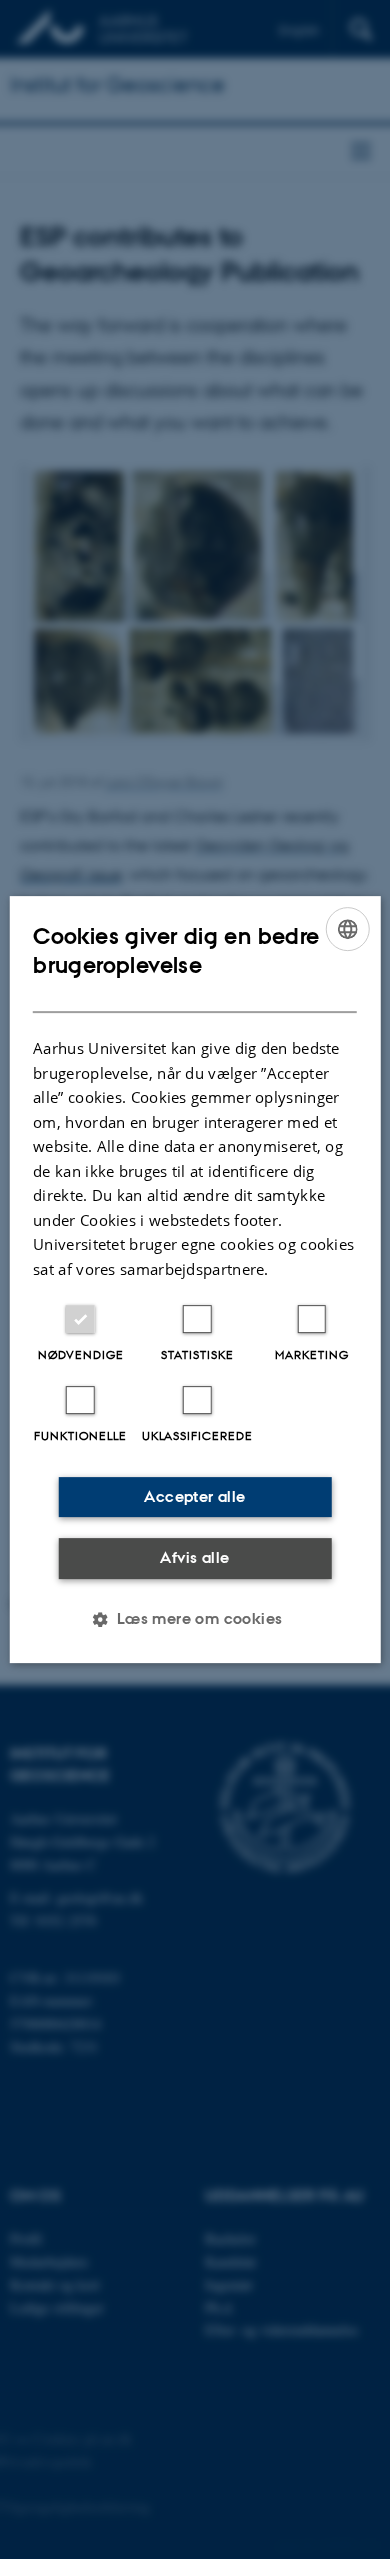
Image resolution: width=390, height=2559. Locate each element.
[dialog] (195, 1280)
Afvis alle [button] (194, 1557)
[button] (194, 1619)
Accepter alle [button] (194, 1496)
